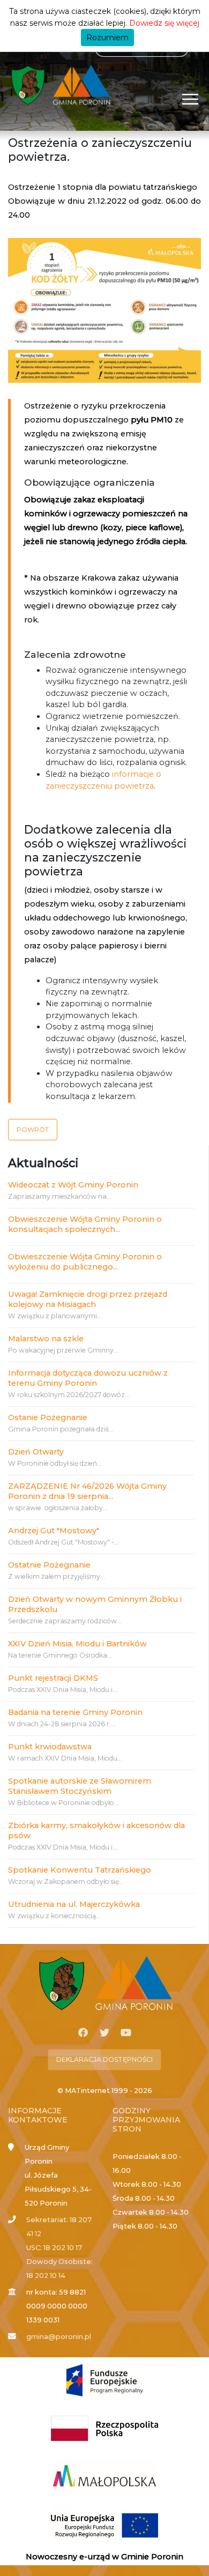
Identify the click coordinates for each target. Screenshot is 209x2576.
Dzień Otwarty (36, 1452)
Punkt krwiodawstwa (50, 1747)
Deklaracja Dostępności (104, 2059)
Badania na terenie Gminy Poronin (75, 1712)
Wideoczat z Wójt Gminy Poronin (73, 1185)
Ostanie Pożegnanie (48, 1417)
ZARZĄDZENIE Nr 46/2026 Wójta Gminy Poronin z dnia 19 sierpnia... (87, 1491)
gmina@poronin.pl (59, 2337)
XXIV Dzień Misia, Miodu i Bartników (77, 1644)
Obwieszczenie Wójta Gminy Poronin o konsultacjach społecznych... (85, 1224)
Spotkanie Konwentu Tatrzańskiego (80, 1870)
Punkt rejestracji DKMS (53, 1678)
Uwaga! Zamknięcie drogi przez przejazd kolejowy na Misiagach (88, 1299)
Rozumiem (107, 38)
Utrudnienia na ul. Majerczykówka (74, 1904)
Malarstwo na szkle (46, 1339)
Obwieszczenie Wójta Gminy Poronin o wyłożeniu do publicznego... (85, 1262)
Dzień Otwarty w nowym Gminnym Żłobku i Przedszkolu (95, 1604)
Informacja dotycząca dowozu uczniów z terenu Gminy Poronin (88, 1378)
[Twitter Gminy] (104, 2033)
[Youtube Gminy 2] (126, 2033)
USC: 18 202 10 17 (54, 2248)
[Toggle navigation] (191, 99)
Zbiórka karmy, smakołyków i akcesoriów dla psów (96, 1831)
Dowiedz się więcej (164, 23)
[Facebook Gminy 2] (83, 2033)
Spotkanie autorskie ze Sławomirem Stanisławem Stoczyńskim (80, 1786)
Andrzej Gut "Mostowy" (54, 1531)
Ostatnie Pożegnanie (49, 1565)
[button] (33, 1130)
